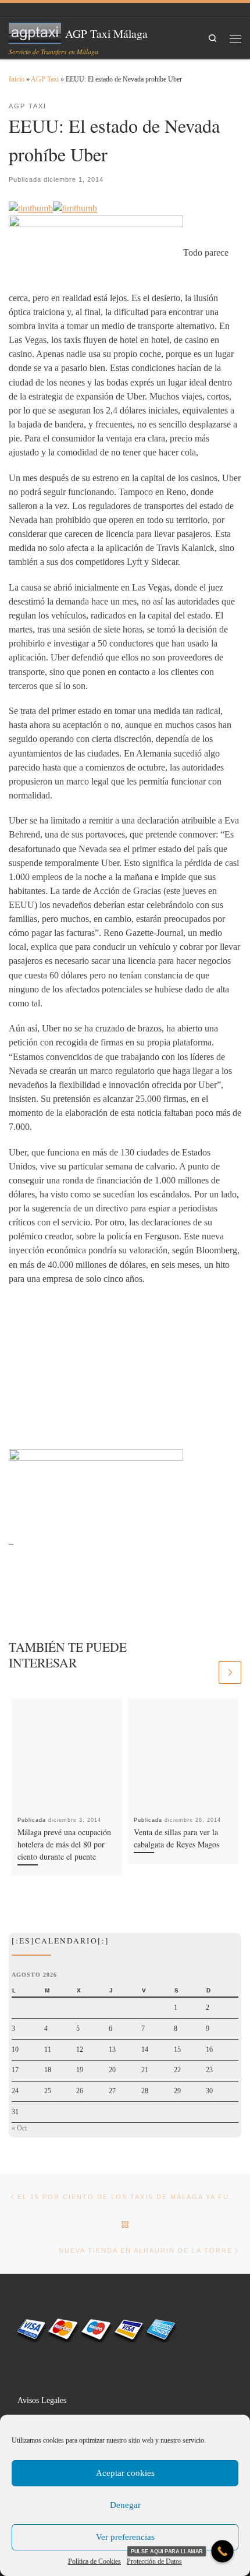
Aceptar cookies (125, 2473)
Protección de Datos (154, 2561)
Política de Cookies (94, 2561)
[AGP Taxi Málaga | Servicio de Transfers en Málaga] (35, 31)
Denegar (125, 2505)
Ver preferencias (125, 2537)
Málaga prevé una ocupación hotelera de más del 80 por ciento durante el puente (64, 1844)
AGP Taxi (45, 79)
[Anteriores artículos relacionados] (206, 1672)
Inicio (17, 79)
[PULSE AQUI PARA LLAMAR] (222, 2551)
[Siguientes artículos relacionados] (230, 1672)
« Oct (19, 2128)
